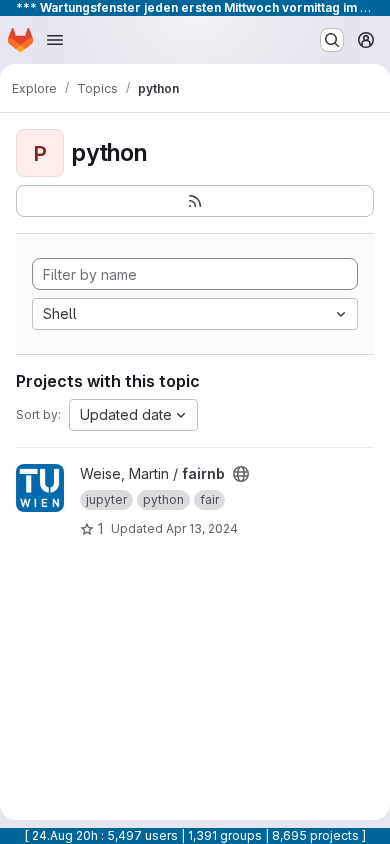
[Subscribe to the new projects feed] (195, 201)
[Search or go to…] (332, 40)
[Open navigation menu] (55, 40)
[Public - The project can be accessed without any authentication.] (241, 474)
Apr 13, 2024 (202, 528)
